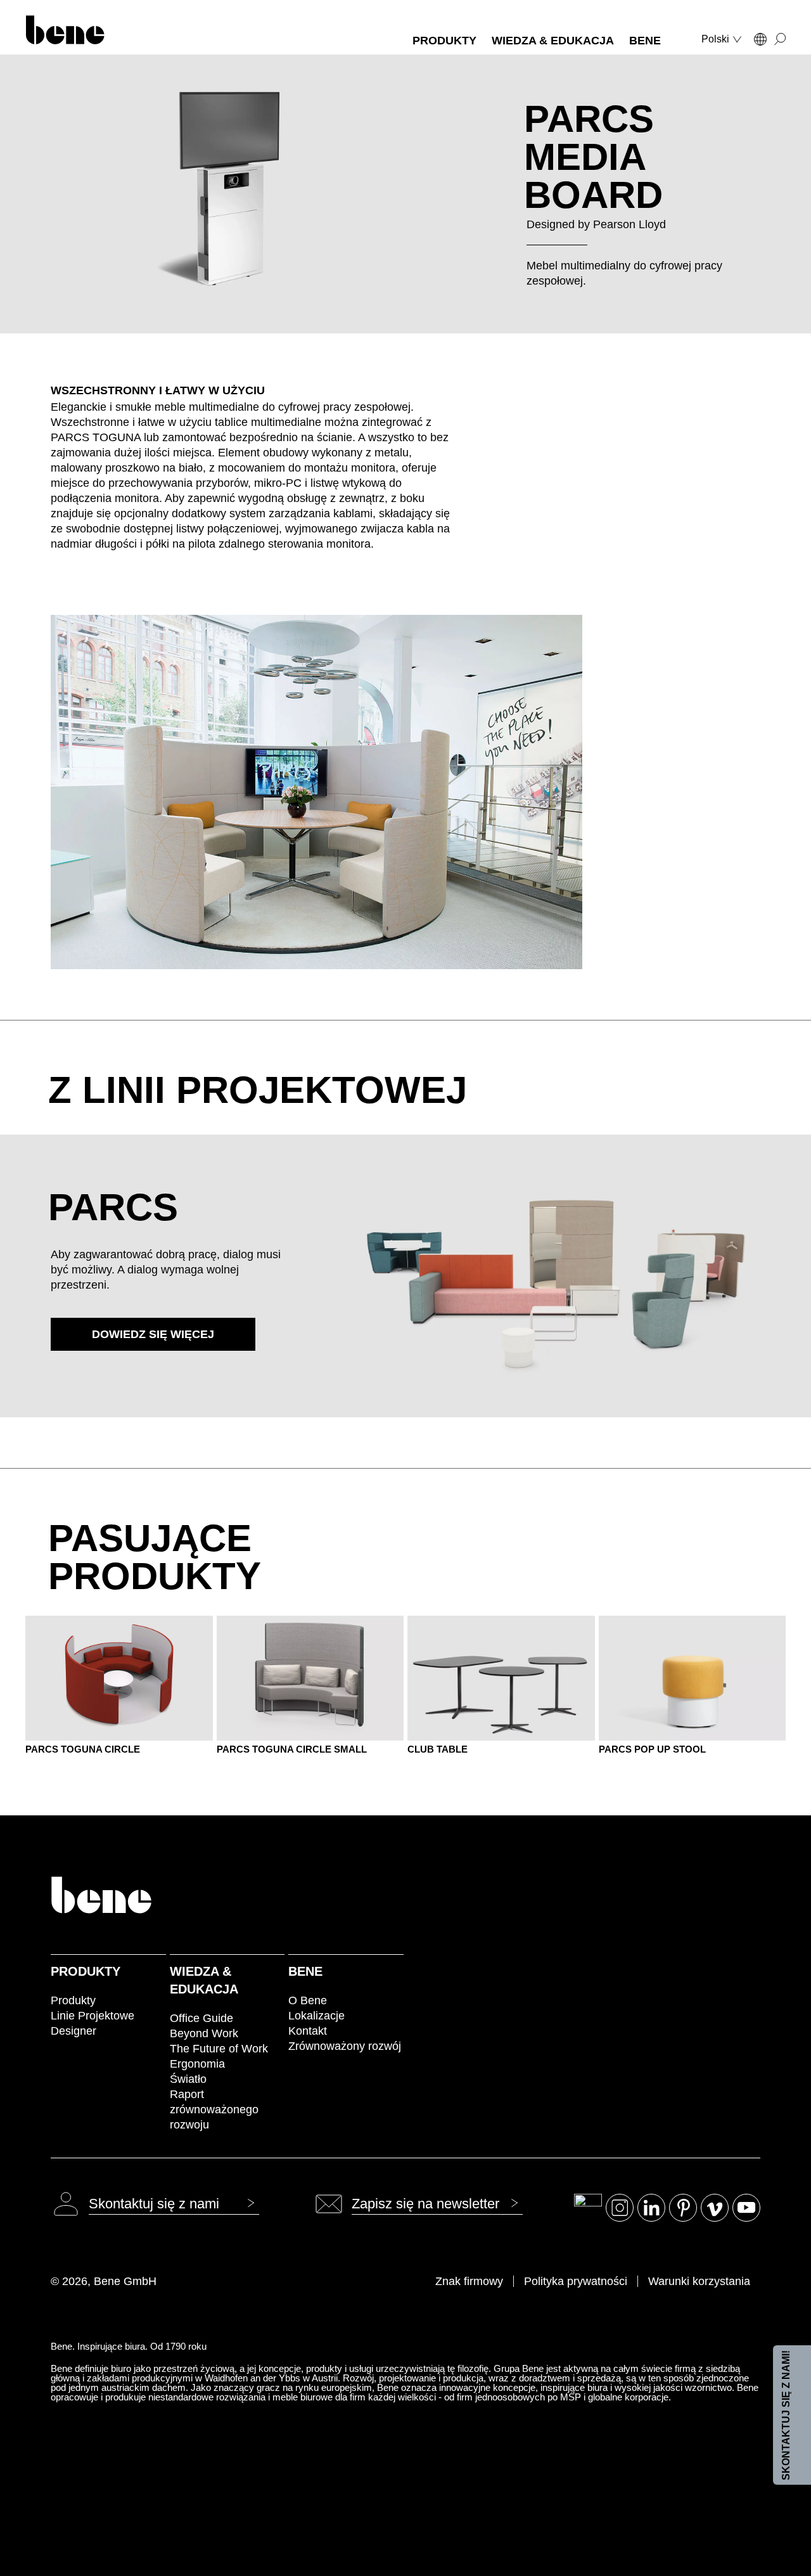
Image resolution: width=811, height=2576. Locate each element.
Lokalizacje (316, 2016)
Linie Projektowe (93, 2016)
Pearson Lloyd (629, 224)
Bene (305, 1971)
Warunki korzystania (699, 2281)
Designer (73, 2031)
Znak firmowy (469, 2281)
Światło (188, 2079)
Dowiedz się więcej (153, 1334)
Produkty (86, 1971)
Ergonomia (197, 2064)
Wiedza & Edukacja (204, 1980)
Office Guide (201, 2018)
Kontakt (308, 2031)
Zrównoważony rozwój (345, 2046)
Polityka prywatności (576, 2281)
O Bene (308, 2000)
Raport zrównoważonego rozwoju (214, 2109)
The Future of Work (219, 2049)
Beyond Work (204, 2033)
